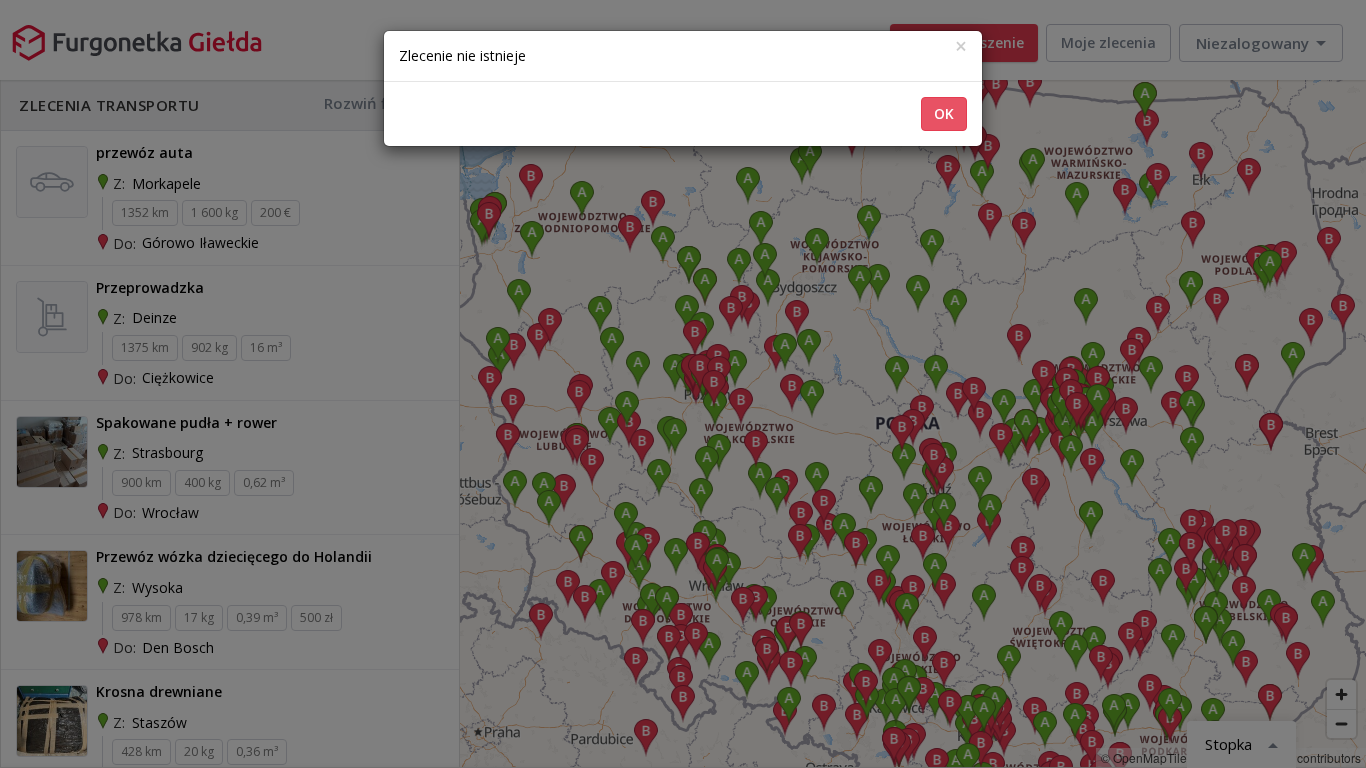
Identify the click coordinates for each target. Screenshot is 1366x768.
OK (944, 113)
